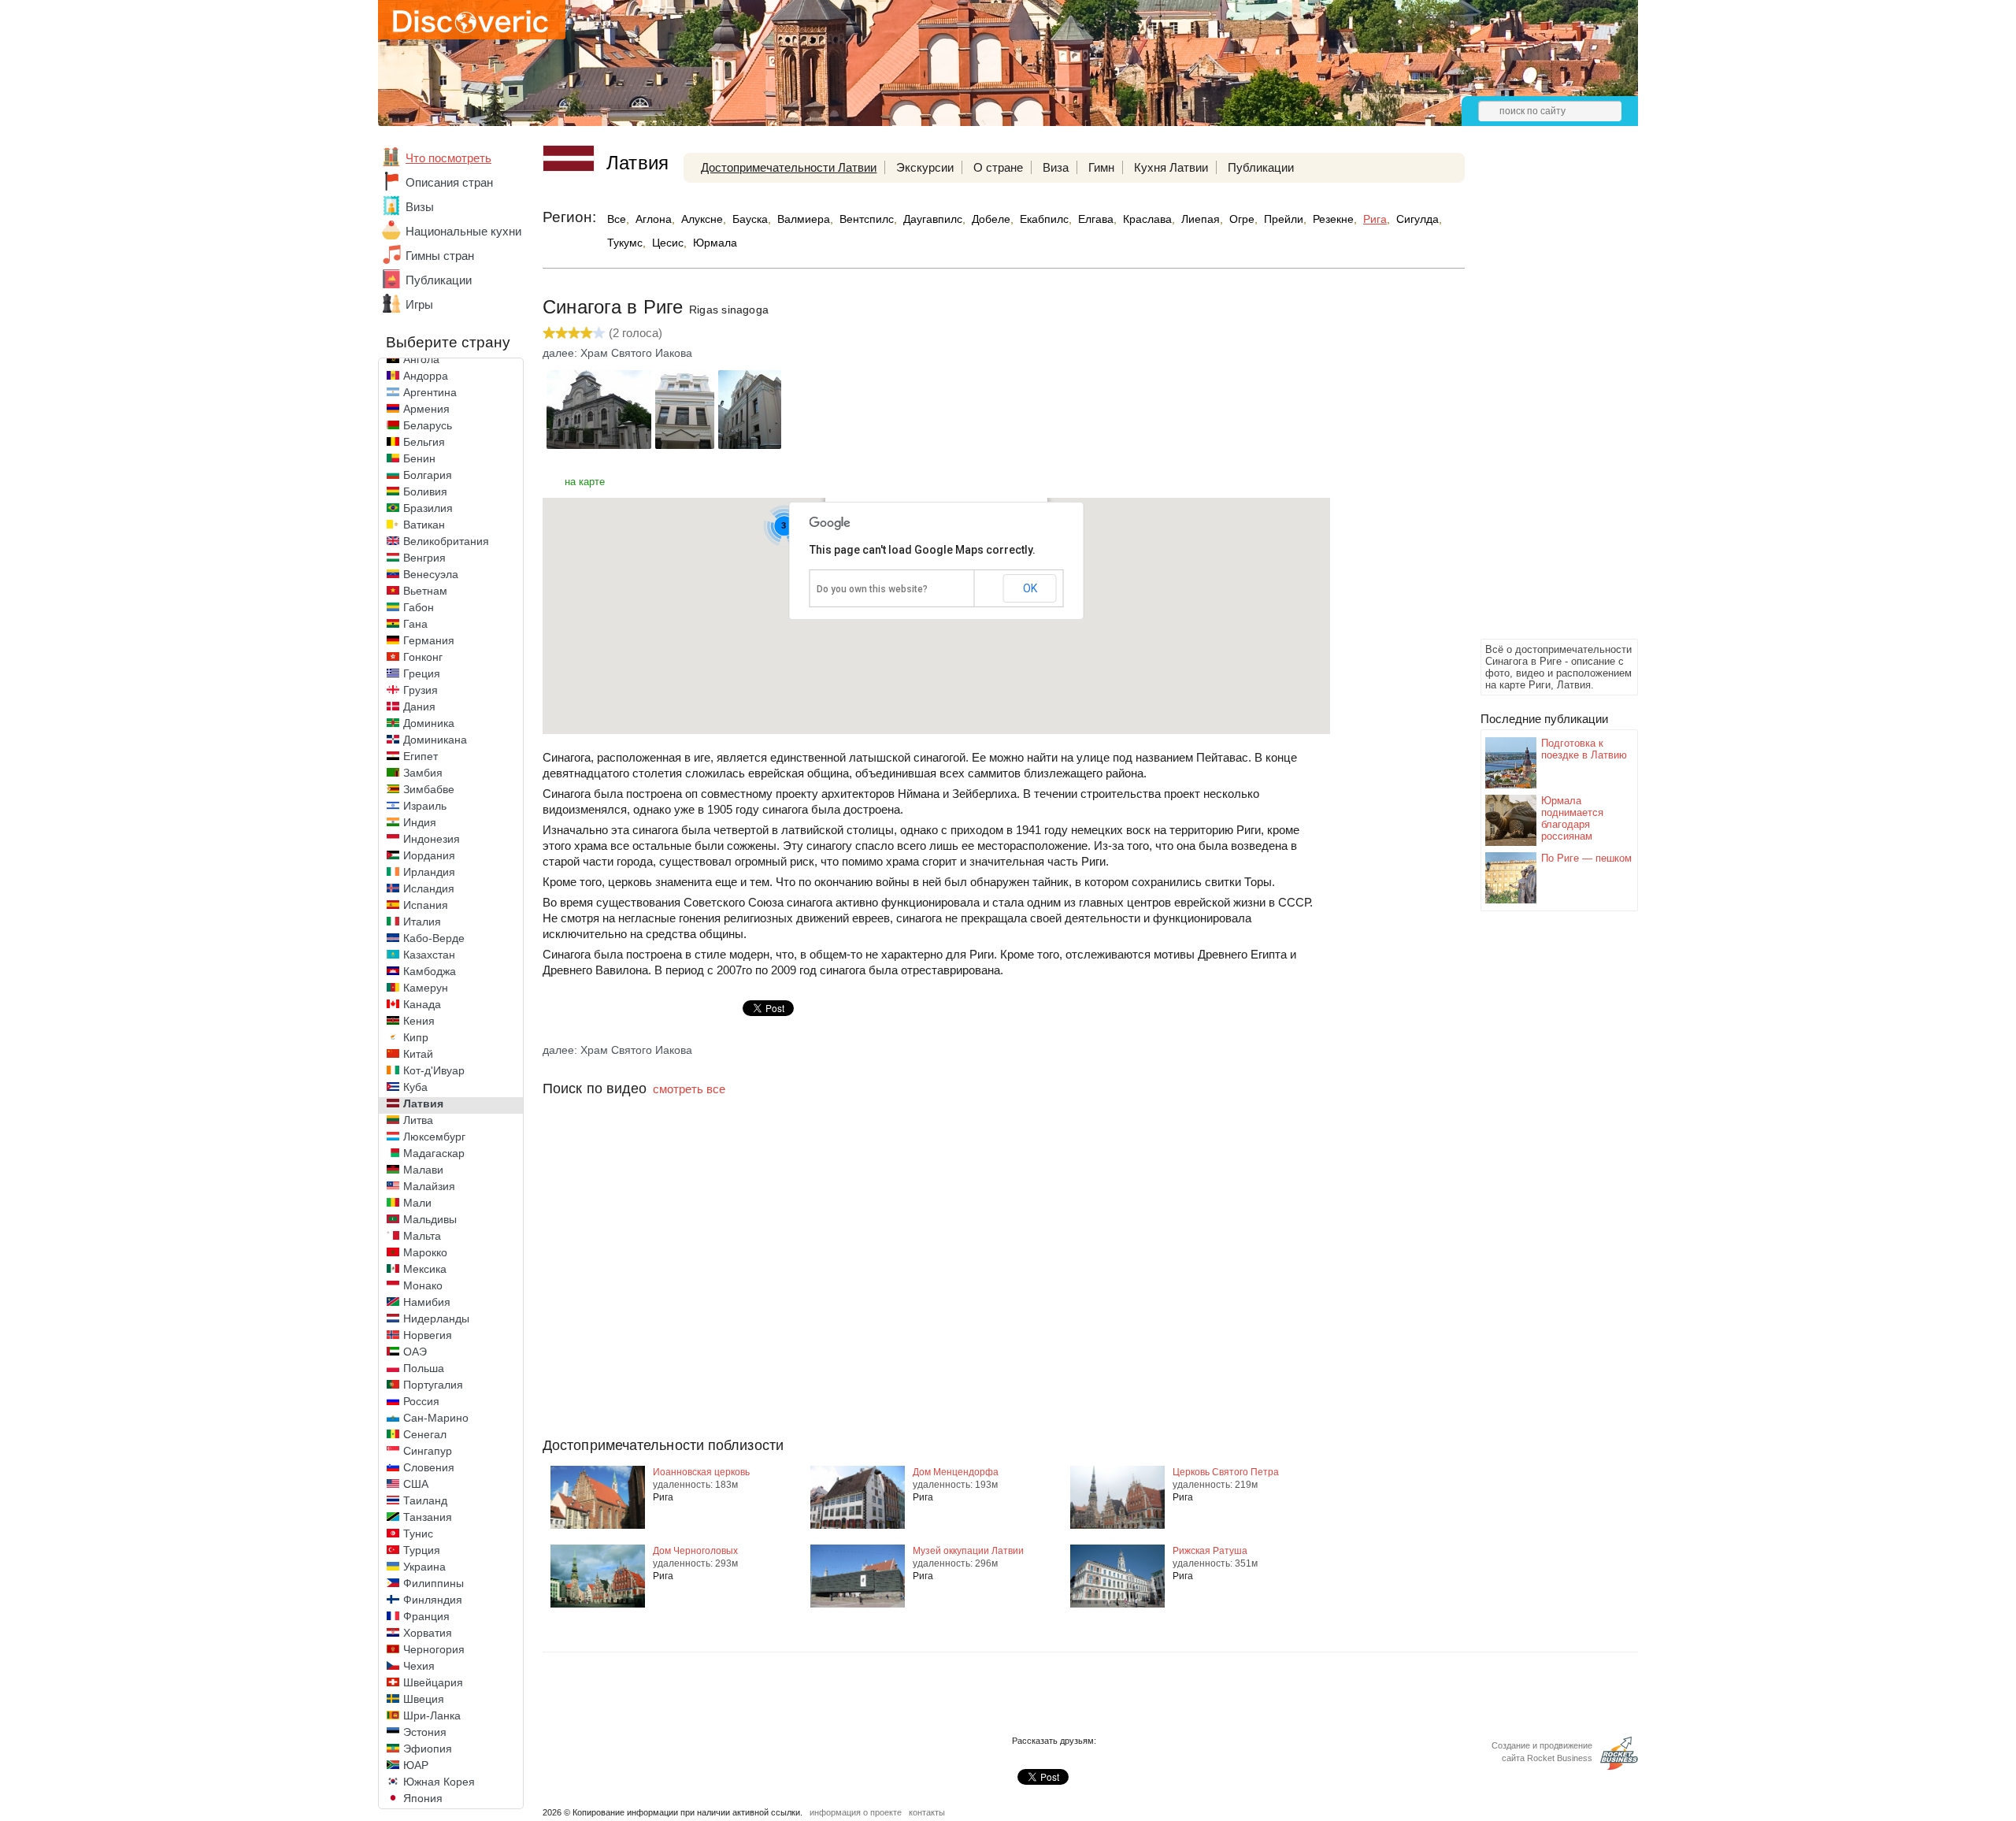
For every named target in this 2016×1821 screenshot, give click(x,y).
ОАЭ (415, 1352)
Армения (426, 409)
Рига (1375, 219)
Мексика (425, 1269)
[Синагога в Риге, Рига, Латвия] (599, 445)
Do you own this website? (872, 589)
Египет (421, 756)
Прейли (1284, 219)
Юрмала (715, 243)
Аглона (654, 219)
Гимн (1101, 167)
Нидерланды (436, 1318)
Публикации (439, 280)
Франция (426, 1616)
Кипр (416, 1037)
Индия (420, 822)
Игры (419, 304)
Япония (423, 1798)
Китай (418, 1054)
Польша (424, 1368)
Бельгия (424, 442)
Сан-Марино (436, 1418)
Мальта (422, 1236)
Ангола (421, 359)
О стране (998, 167)
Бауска (750, 219)
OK (1030, 588)
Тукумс (625, 243)
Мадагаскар (434, 1153)
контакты (927, 1812)
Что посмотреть (448, 158)
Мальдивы (430, 1219)
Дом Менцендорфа (956, 1472)
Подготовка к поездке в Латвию (1584, 749)
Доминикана (435, 740)
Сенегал (425, 1434)
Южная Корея (439, 1782)
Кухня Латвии (1171, 167)
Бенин (419, 458)
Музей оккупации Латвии (968, 1551)
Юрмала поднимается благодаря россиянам (1572, 818)
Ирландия (429, 872)
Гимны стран (440, 256)
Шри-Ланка (432, 1715)
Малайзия (429, 1186)
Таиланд (425, 1500)
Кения (419, 1021)
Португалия (433, 1385)
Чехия (419, 1666)
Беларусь (428, 425)
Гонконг (423, 657)
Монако (423, 1285)
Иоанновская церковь (701, 1472)
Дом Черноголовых (695, 1551)
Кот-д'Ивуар (434, 1070)
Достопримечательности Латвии (789, 167)
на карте (585, 482)
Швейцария (433, 1682)
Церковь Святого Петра (1226, 1472)
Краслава (1147, 219)
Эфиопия (428, 1749)
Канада (422, 1004)
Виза (1056, 167)
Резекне (1333, 219)
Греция (422, 673)
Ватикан (424, 525)
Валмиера (804, 219)
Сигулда (1417, 219)
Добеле (991, 219)
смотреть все (689, 1089)
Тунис (418, 1534)
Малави (423, 1170)
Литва (418, 1120)
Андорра (426, 376)
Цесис (668, 243)
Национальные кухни (463, 231)
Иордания (429, 855)
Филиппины (434, 1583)
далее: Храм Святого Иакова (617, 353)
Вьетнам (425, 591)
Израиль (425, 806)
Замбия (423, 773)
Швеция (424, 1699)
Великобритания (446, 541)
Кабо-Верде (434, 938)
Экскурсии (925, 167)
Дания (419, 707)
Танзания (428, 1517)
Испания (426, 905)
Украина (424, 1567)
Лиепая (1201, 219)
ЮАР (416, 1765)
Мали (417, 1203)
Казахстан (429, 955)
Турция (422, 1550)
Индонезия (432, 839)
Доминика (429, 723)
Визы (420, 207)
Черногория (434, 1649)
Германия (429, 640)
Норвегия (428, 1335)
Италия (422, 922)
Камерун (426, 988)
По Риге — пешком (1586, 858)
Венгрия (424, 558)
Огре (1242, 219)
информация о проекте (856, 1812)
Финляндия (433, 1600)
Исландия (429, 888)
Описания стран (449, 182)
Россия (421, 1401)
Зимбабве (429, 789)
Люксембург (434, 1137)
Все (617, 219)
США (416, 1484)
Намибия (427, 1302)
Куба (415, 1087)
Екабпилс (1044, 219)
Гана (415, 624)
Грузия (421, 690)
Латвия (423, 1103)
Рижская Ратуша (1210, 1551)
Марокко (425, 1252)
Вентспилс (867, 219)
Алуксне (702, 219)
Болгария (428, 475)
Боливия (425, 491)
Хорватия (428, 1633)
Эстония (425, 1732)
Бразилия (428, 508)
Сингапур (428, 1451)
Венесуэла (431, 574)
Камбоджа (430, 971)
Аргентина (430, 392)
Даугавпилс (933, 219)
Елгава (1096, 219)
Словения (429, 1467)
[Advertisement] (1543, 399)
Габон (419, 607)
